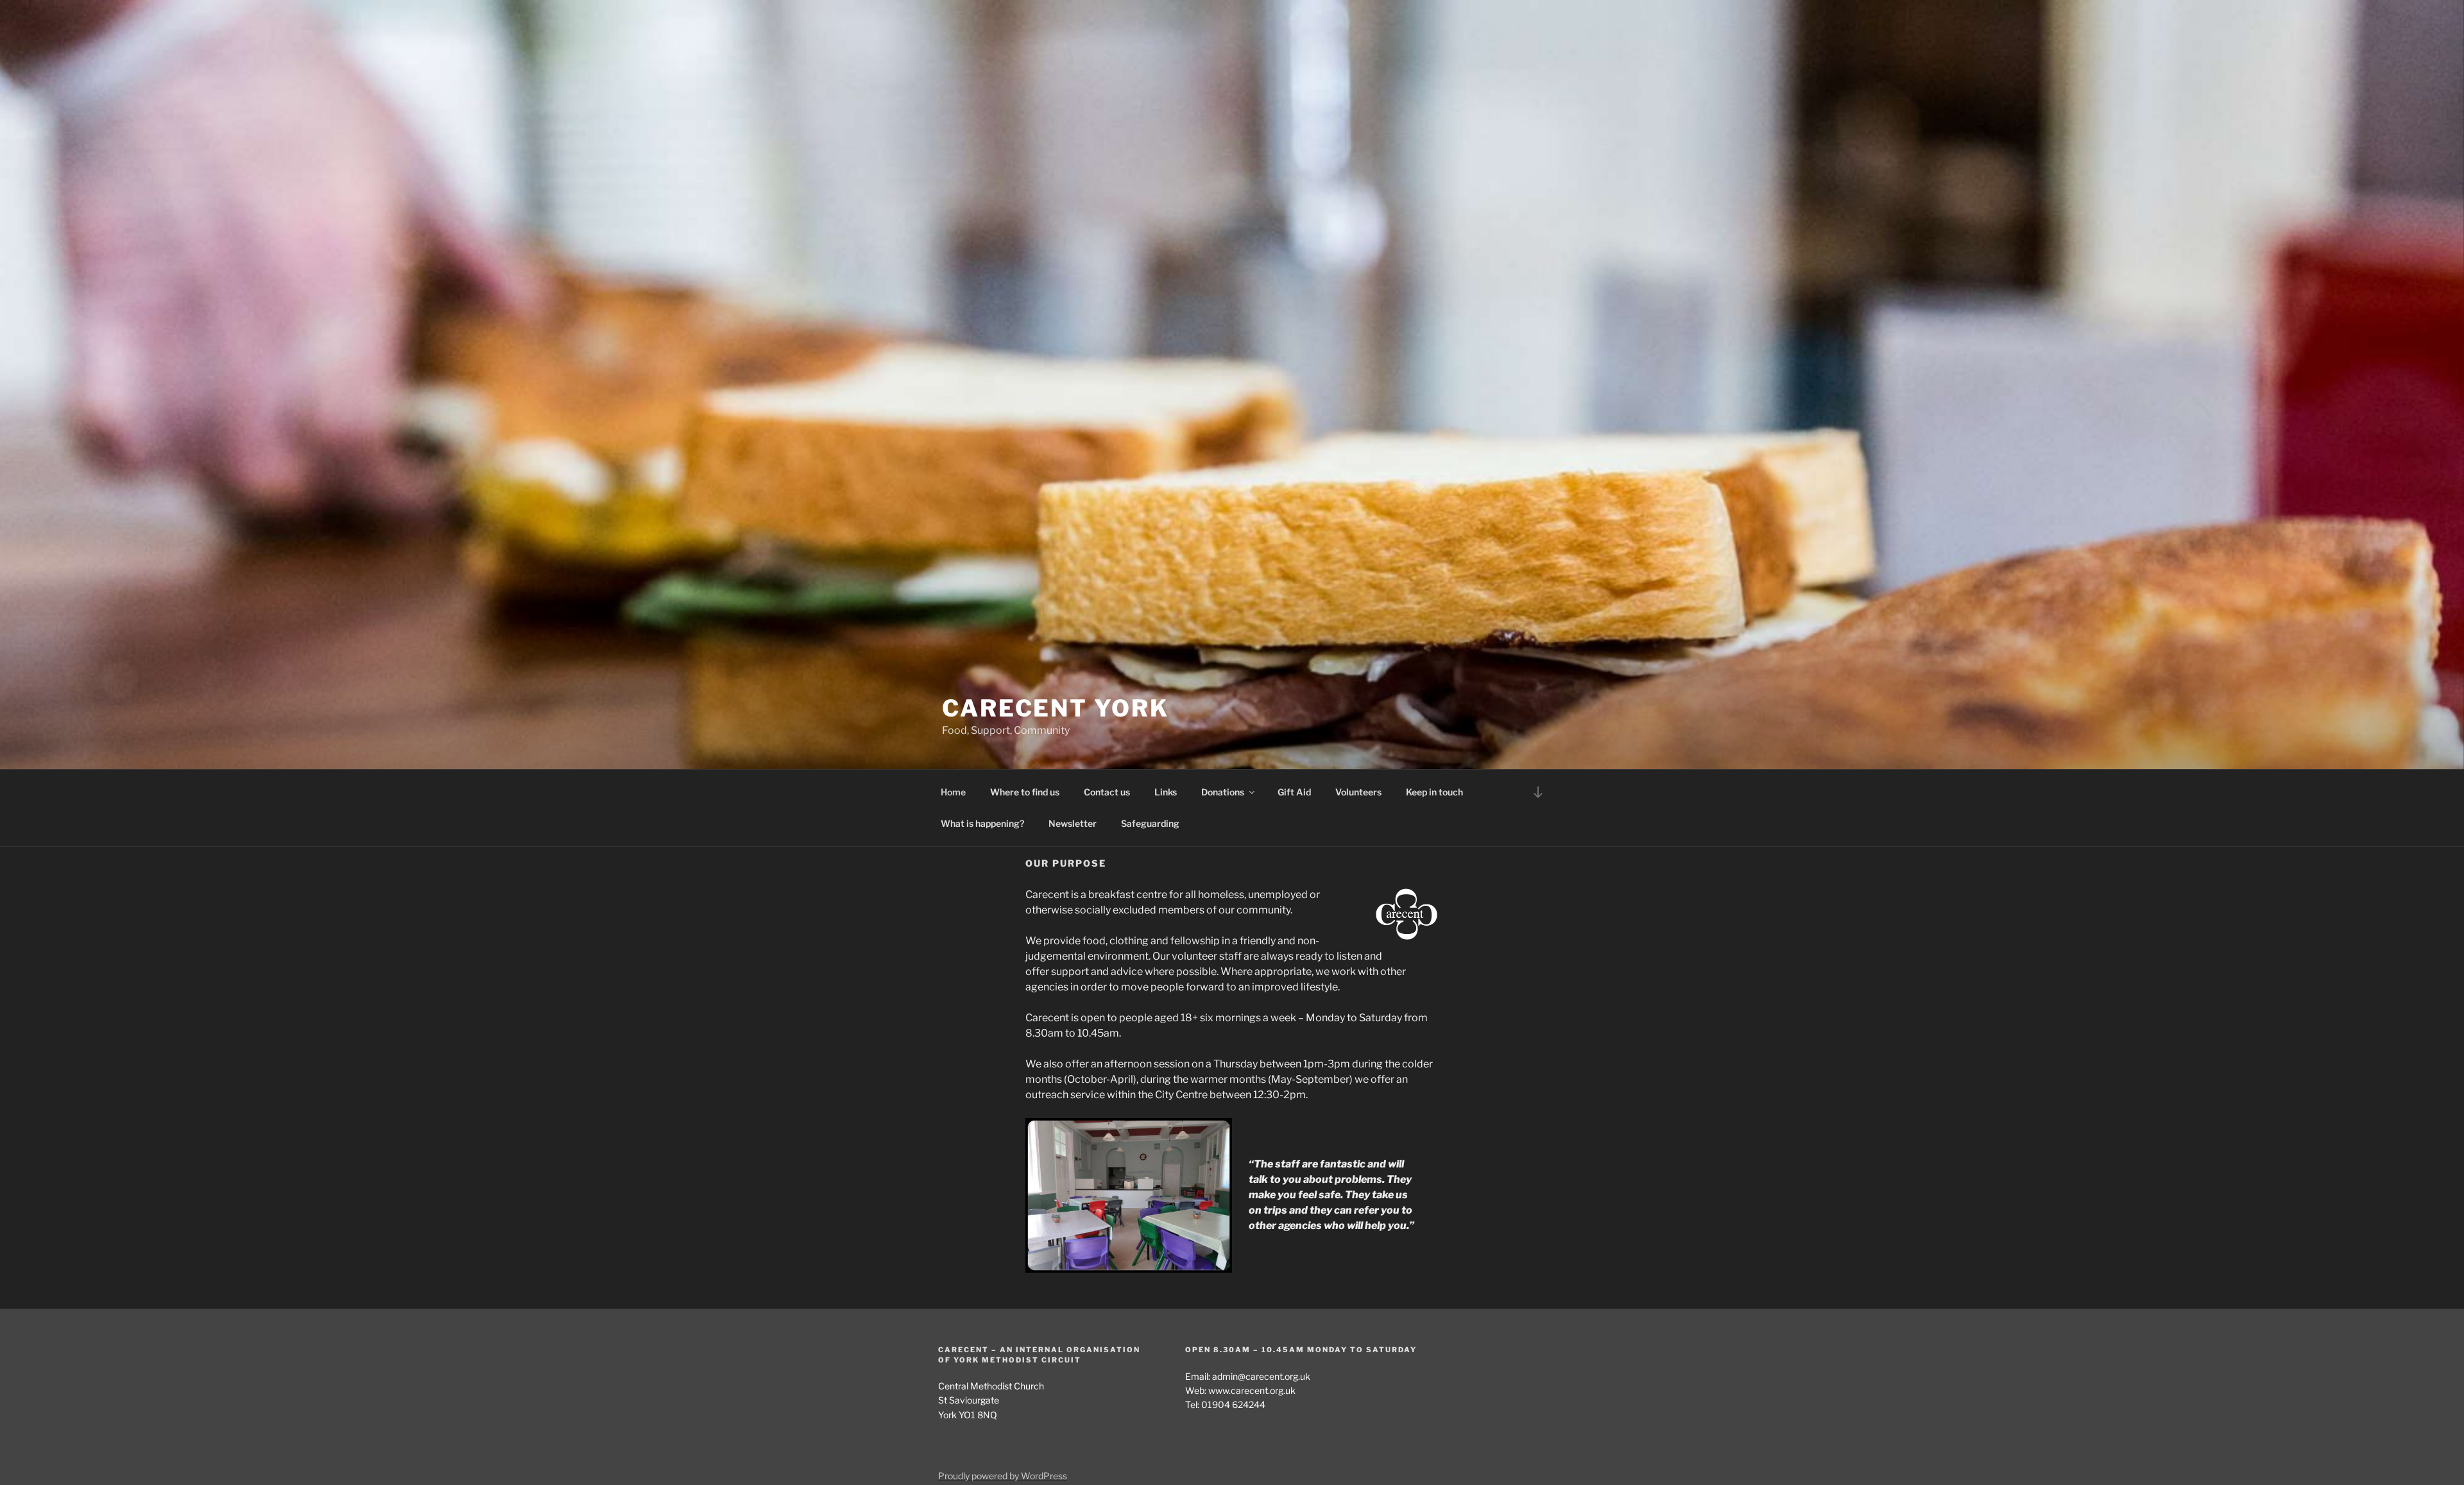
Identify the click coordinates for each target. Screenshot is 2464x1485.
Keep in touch (1434, 792)
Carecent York (1055, 708)
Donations (1223, 792)
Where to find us (1025, 792)
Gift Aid (1294, 792)
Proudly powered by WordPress (1003, 1476)
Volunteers (1358, 792)
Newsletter (1073, 823)
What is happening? (982, 823)
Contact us (1107, 792)
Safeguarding (1150, 823)
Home (953, 792)
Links (1166, 792)
